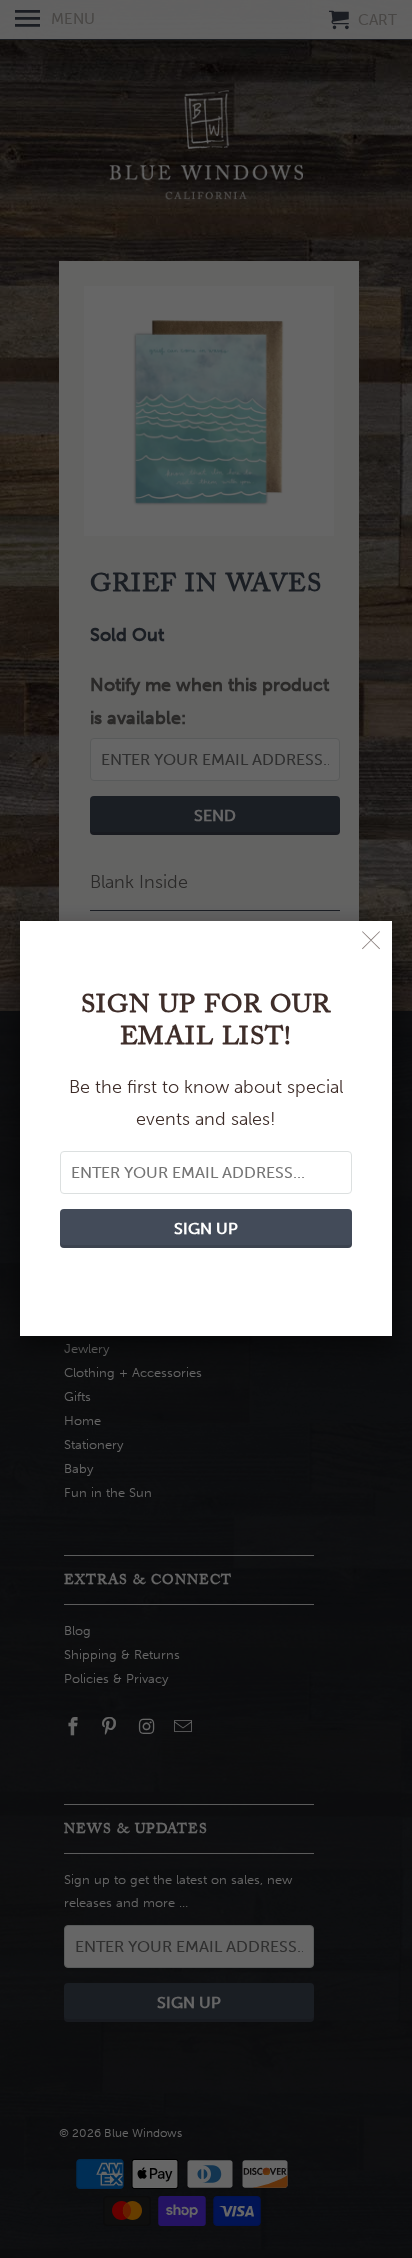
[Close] (371, 941)
